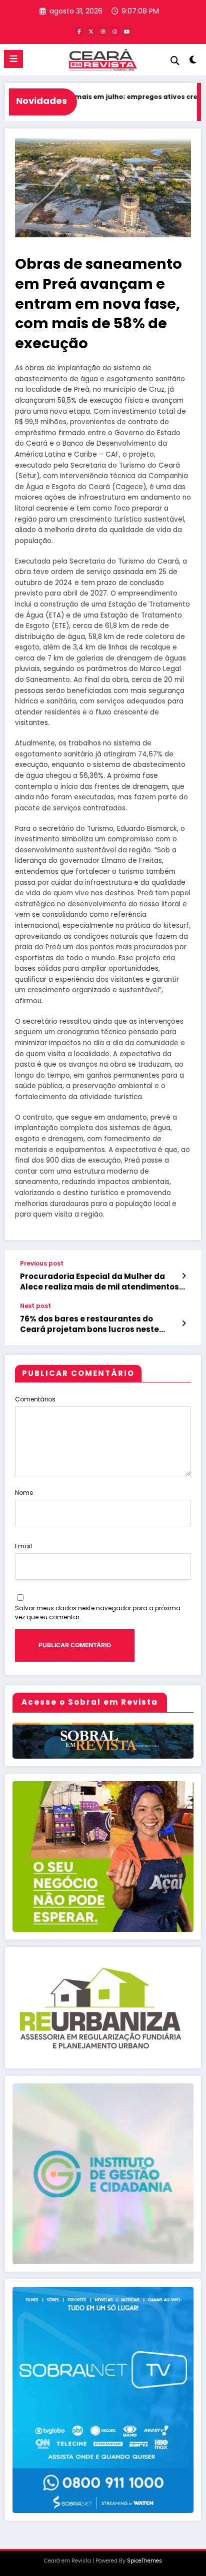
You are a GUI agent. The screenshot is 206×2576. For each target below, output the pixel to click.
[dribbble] (103, 31)
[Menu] (13, 59)
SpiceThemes (144, 2561)
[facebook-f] (79, 31)
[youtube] (127, 31)
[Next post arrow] (184, 1323)
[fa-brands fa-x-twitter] (91, 31)
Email (23, 1546)
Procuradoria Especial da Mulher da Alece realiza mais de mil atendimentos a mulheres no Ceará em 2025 (103, 1282)
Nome (24, 1493)
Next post (35, 1306)
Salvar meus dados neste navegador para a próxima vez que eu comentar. (98, 1612)
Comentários (35, 1399)
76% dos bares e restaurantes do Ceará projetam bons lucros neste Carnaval (89, 1324)
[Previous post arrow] (184, 1276)
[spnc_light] (193, 62)
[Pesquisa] (175, 61)
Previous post (42, 1264)
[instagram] (115, 31)
